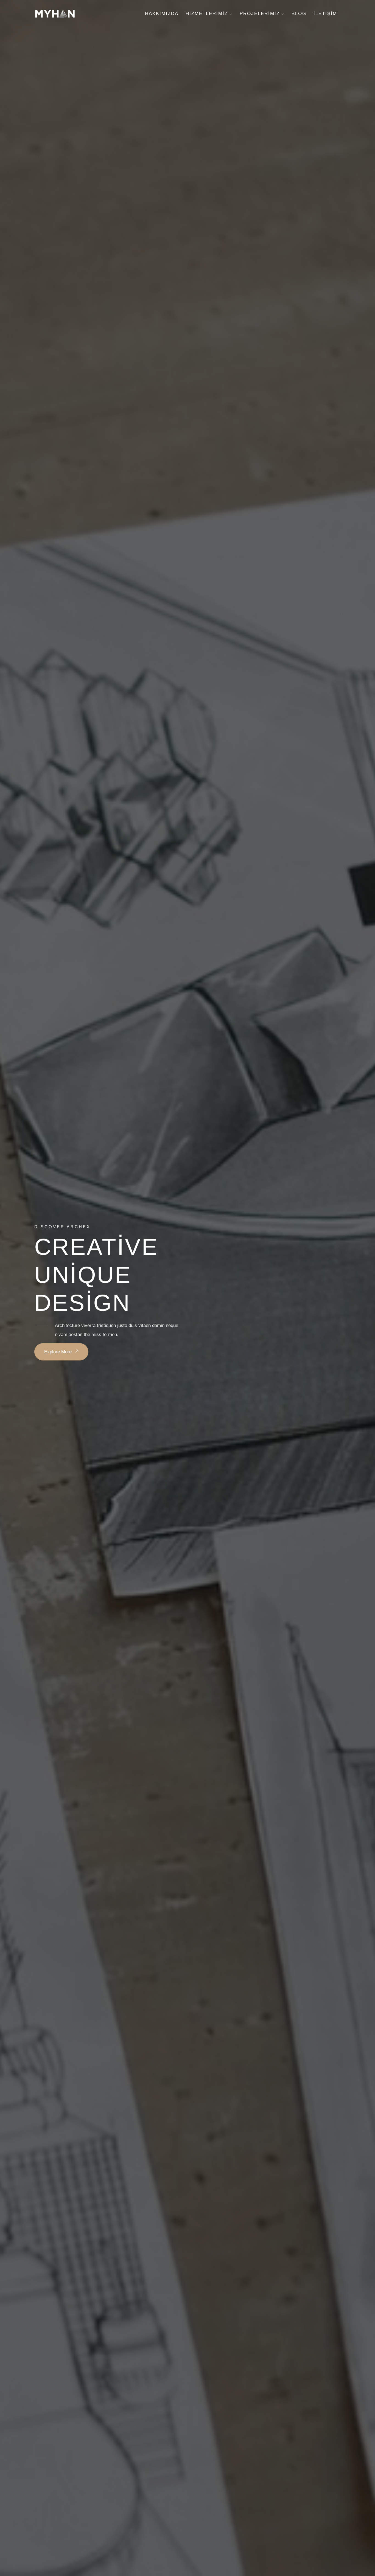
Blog (299, 14)
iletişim (325, 14)
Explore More (59, 1352)
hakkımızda (162, 14)
